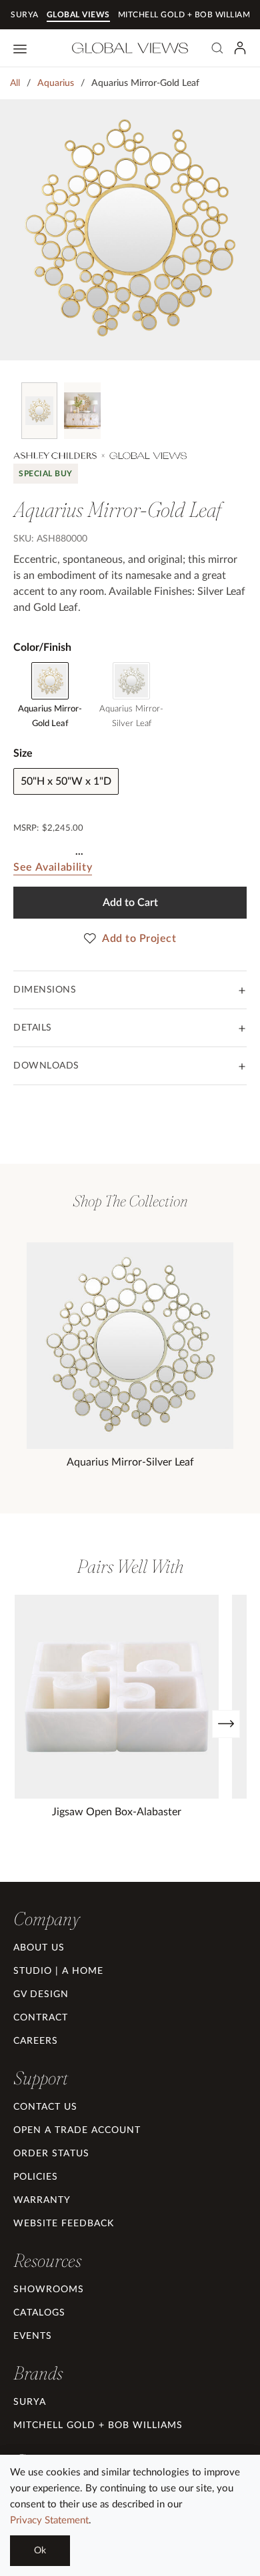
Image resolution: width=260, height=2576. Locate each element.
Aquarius (56, 83)
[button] (46, 1919)
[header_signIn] (240, 48)
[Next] (226, 1724)
